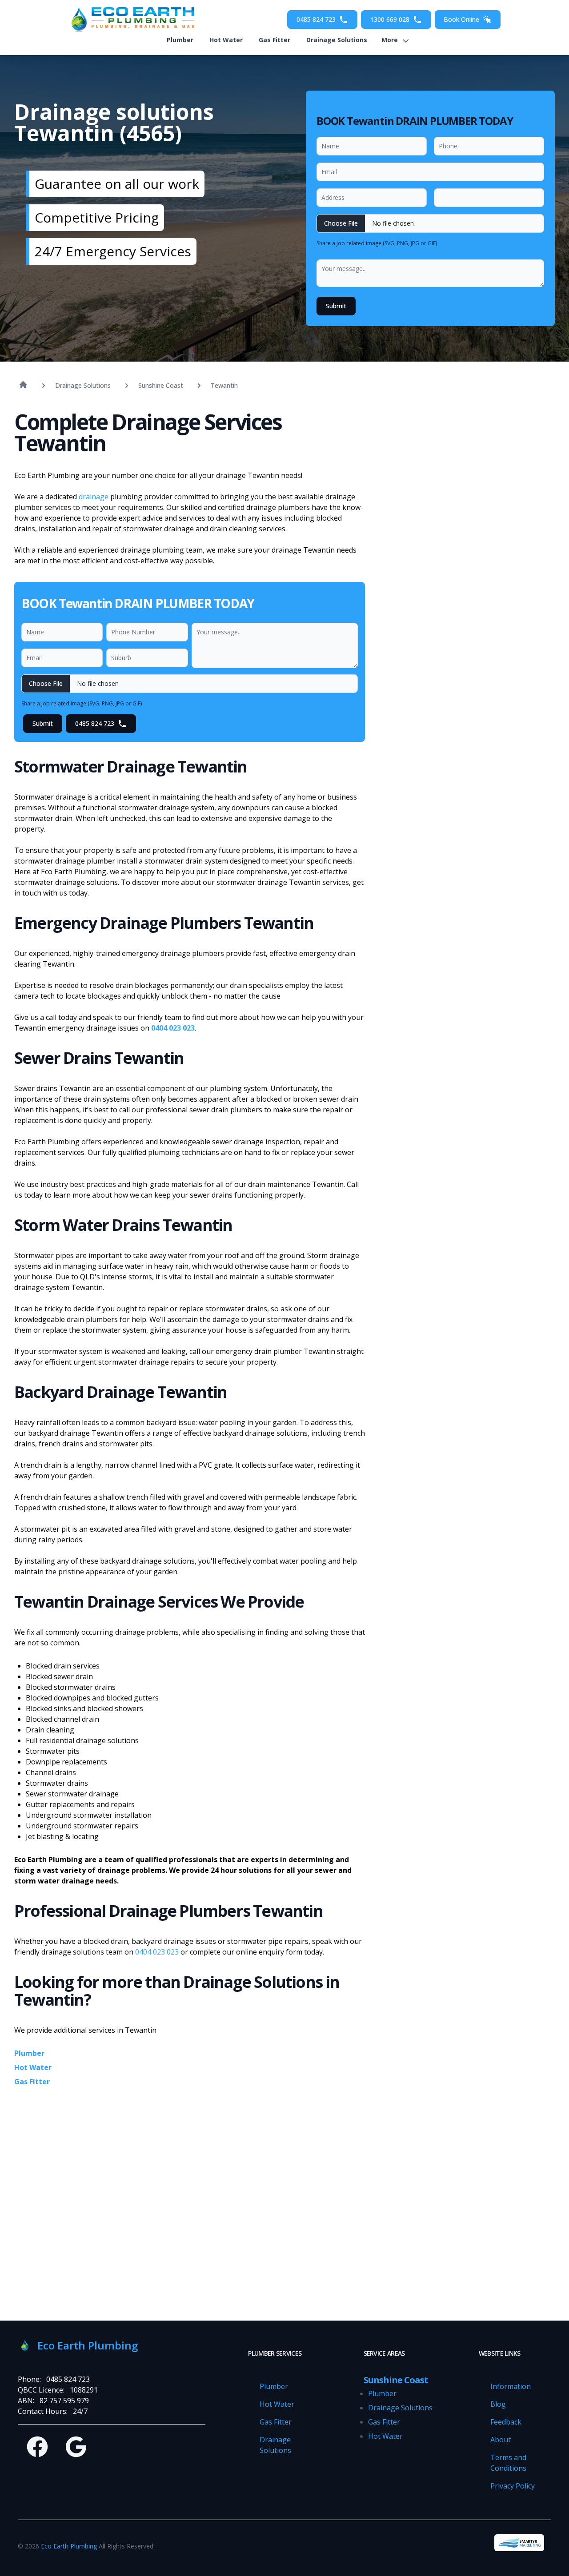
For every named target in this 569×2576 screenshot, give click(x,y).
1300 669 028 (390, 19)
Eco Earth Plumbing (69, 2546)
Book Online (461, 19)
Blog (498, 2404)
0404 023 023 (173, 1028)
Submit (336, 306)
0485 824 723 (316, 19)
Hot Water (226, 40)
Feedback (506, 2422)
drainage (93, 497)
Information (511, 2386)
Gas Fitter (274, 40)
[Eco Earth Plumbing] (130, 20)
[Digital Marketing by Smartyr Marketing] (519, 2543)
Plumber (180, 40)
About (501, 2440)
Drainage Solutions (337, 40)
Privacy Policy (513, 2486)
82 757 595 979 (64, 2401)
